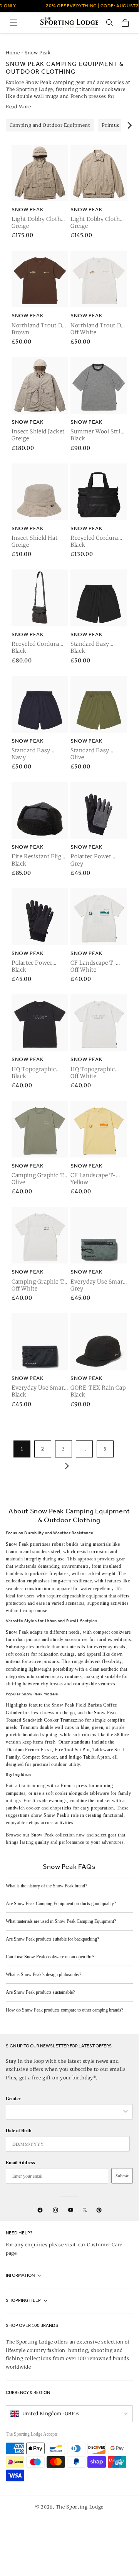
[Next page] (65, 1466)
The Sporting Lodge (80, 2507)
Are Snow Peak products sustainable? (40, 1992)
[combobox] (65, 2112)
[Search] (110, 23)
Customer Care (105, 2245)
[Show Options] (126, 2112)
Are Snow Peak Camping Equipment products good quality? (61, 1904)
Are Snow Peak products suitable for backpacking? (52, 1939)
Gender (13, 2098)
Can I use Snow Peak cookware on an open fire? (50, 1957)
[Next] (129, 125)
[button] (13, 23)
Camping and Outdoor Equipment (50, 125)
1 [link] (22, 1449)
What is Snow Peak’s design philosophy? (44, 1975)
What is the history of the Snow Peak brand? (46, 1886)
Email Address (20, 2162)
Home (13, 53)
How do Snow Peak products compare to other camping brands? (64, 2010)
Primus (111, 125)
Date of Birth (19, 2130)
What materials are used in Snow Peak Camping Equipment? (61, 1921)
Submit (122, 2176)
